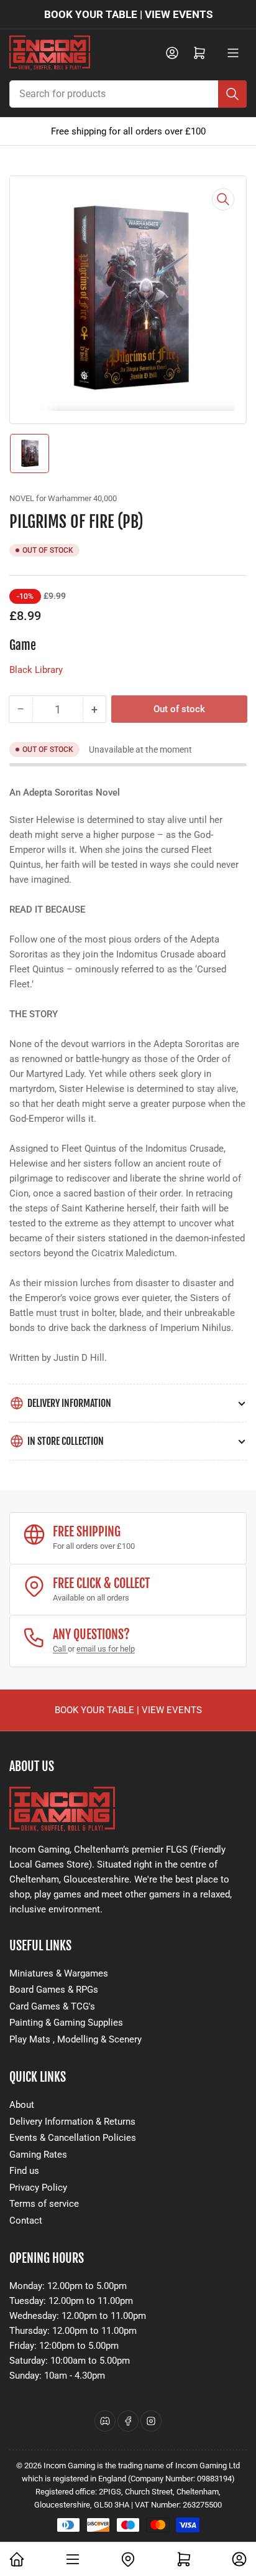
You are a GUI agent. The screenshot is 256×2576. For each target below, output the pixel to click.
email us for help (106, 1649)
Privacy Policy (38, 2188)
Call (60, 1649)
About (22, 2105)
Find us (24, 2171)
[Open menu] (233, 53)
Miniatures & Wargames (59, 1973)
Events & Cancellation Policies (73, 2138)
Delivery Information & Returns (72, 2122)
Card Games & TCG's (52, 2006)
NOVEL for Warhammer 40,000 (63, 498)
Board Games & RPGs (54, 1990)
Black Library (36, 670)
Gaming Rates (38, 2155)
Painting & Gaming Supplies (66, 2023)
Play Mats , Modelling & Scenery (75, 2039)
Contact (26, 2221)
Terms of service (44, 2204)
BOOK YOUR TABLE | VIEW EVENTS (128, 14)
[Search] (232, 94)
